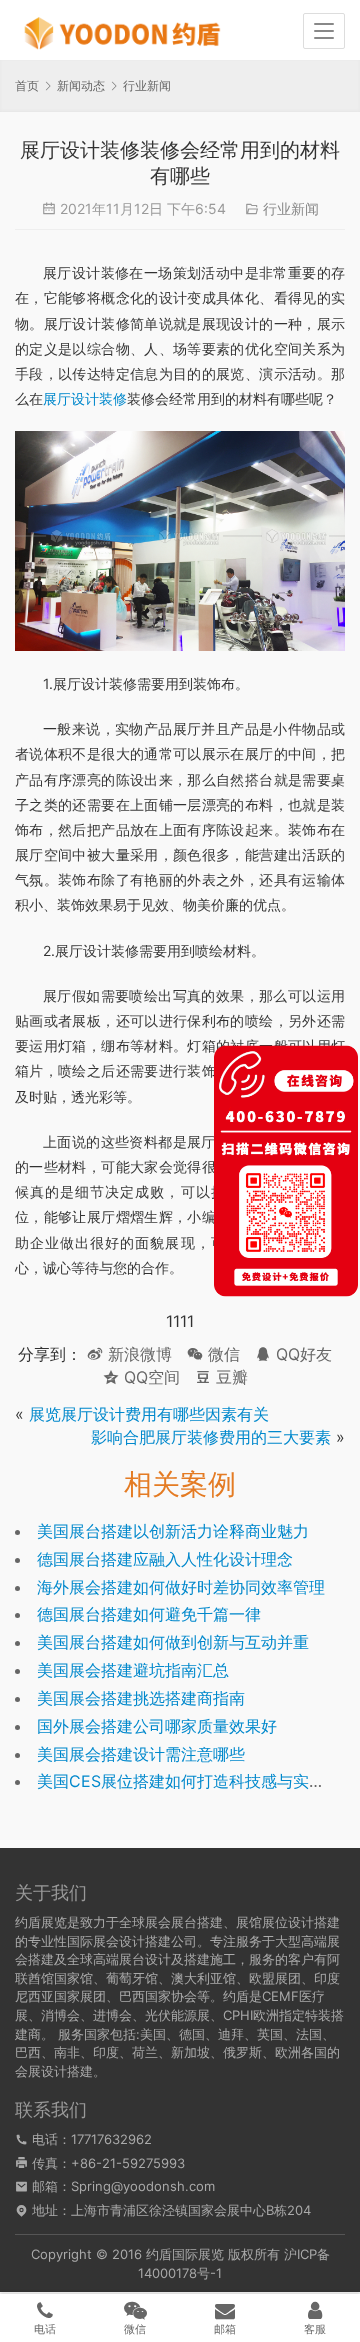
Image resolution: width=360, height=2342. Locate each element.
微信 (213, 1354)
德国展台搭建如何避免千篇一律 (149, 1614)
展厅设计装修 (85, 398)
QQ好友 (301, 1354)
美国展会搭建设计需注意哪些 (141, 1754)
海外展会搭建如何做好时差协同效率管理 (181, 1587)
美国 (153, 2034)
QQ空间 (149, 1377)
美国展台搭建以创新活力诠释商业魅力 (173, 1531)
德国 (192, 2034)
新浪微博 (137, 1354)
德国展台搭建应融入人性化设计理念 (165, 1559)
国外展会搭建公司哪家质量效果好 (157, 1726)
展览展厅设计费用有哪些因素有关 (149, 1414)
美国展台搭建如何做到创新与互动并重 (173, 1642)
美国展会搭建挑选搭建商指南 (141, 1698)
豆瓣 (229, 1377)
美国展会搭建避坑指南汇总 (133, 1670)
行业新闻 (291, 208)
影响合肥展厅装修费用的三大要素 (211, 1437)
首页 (27, 85)
